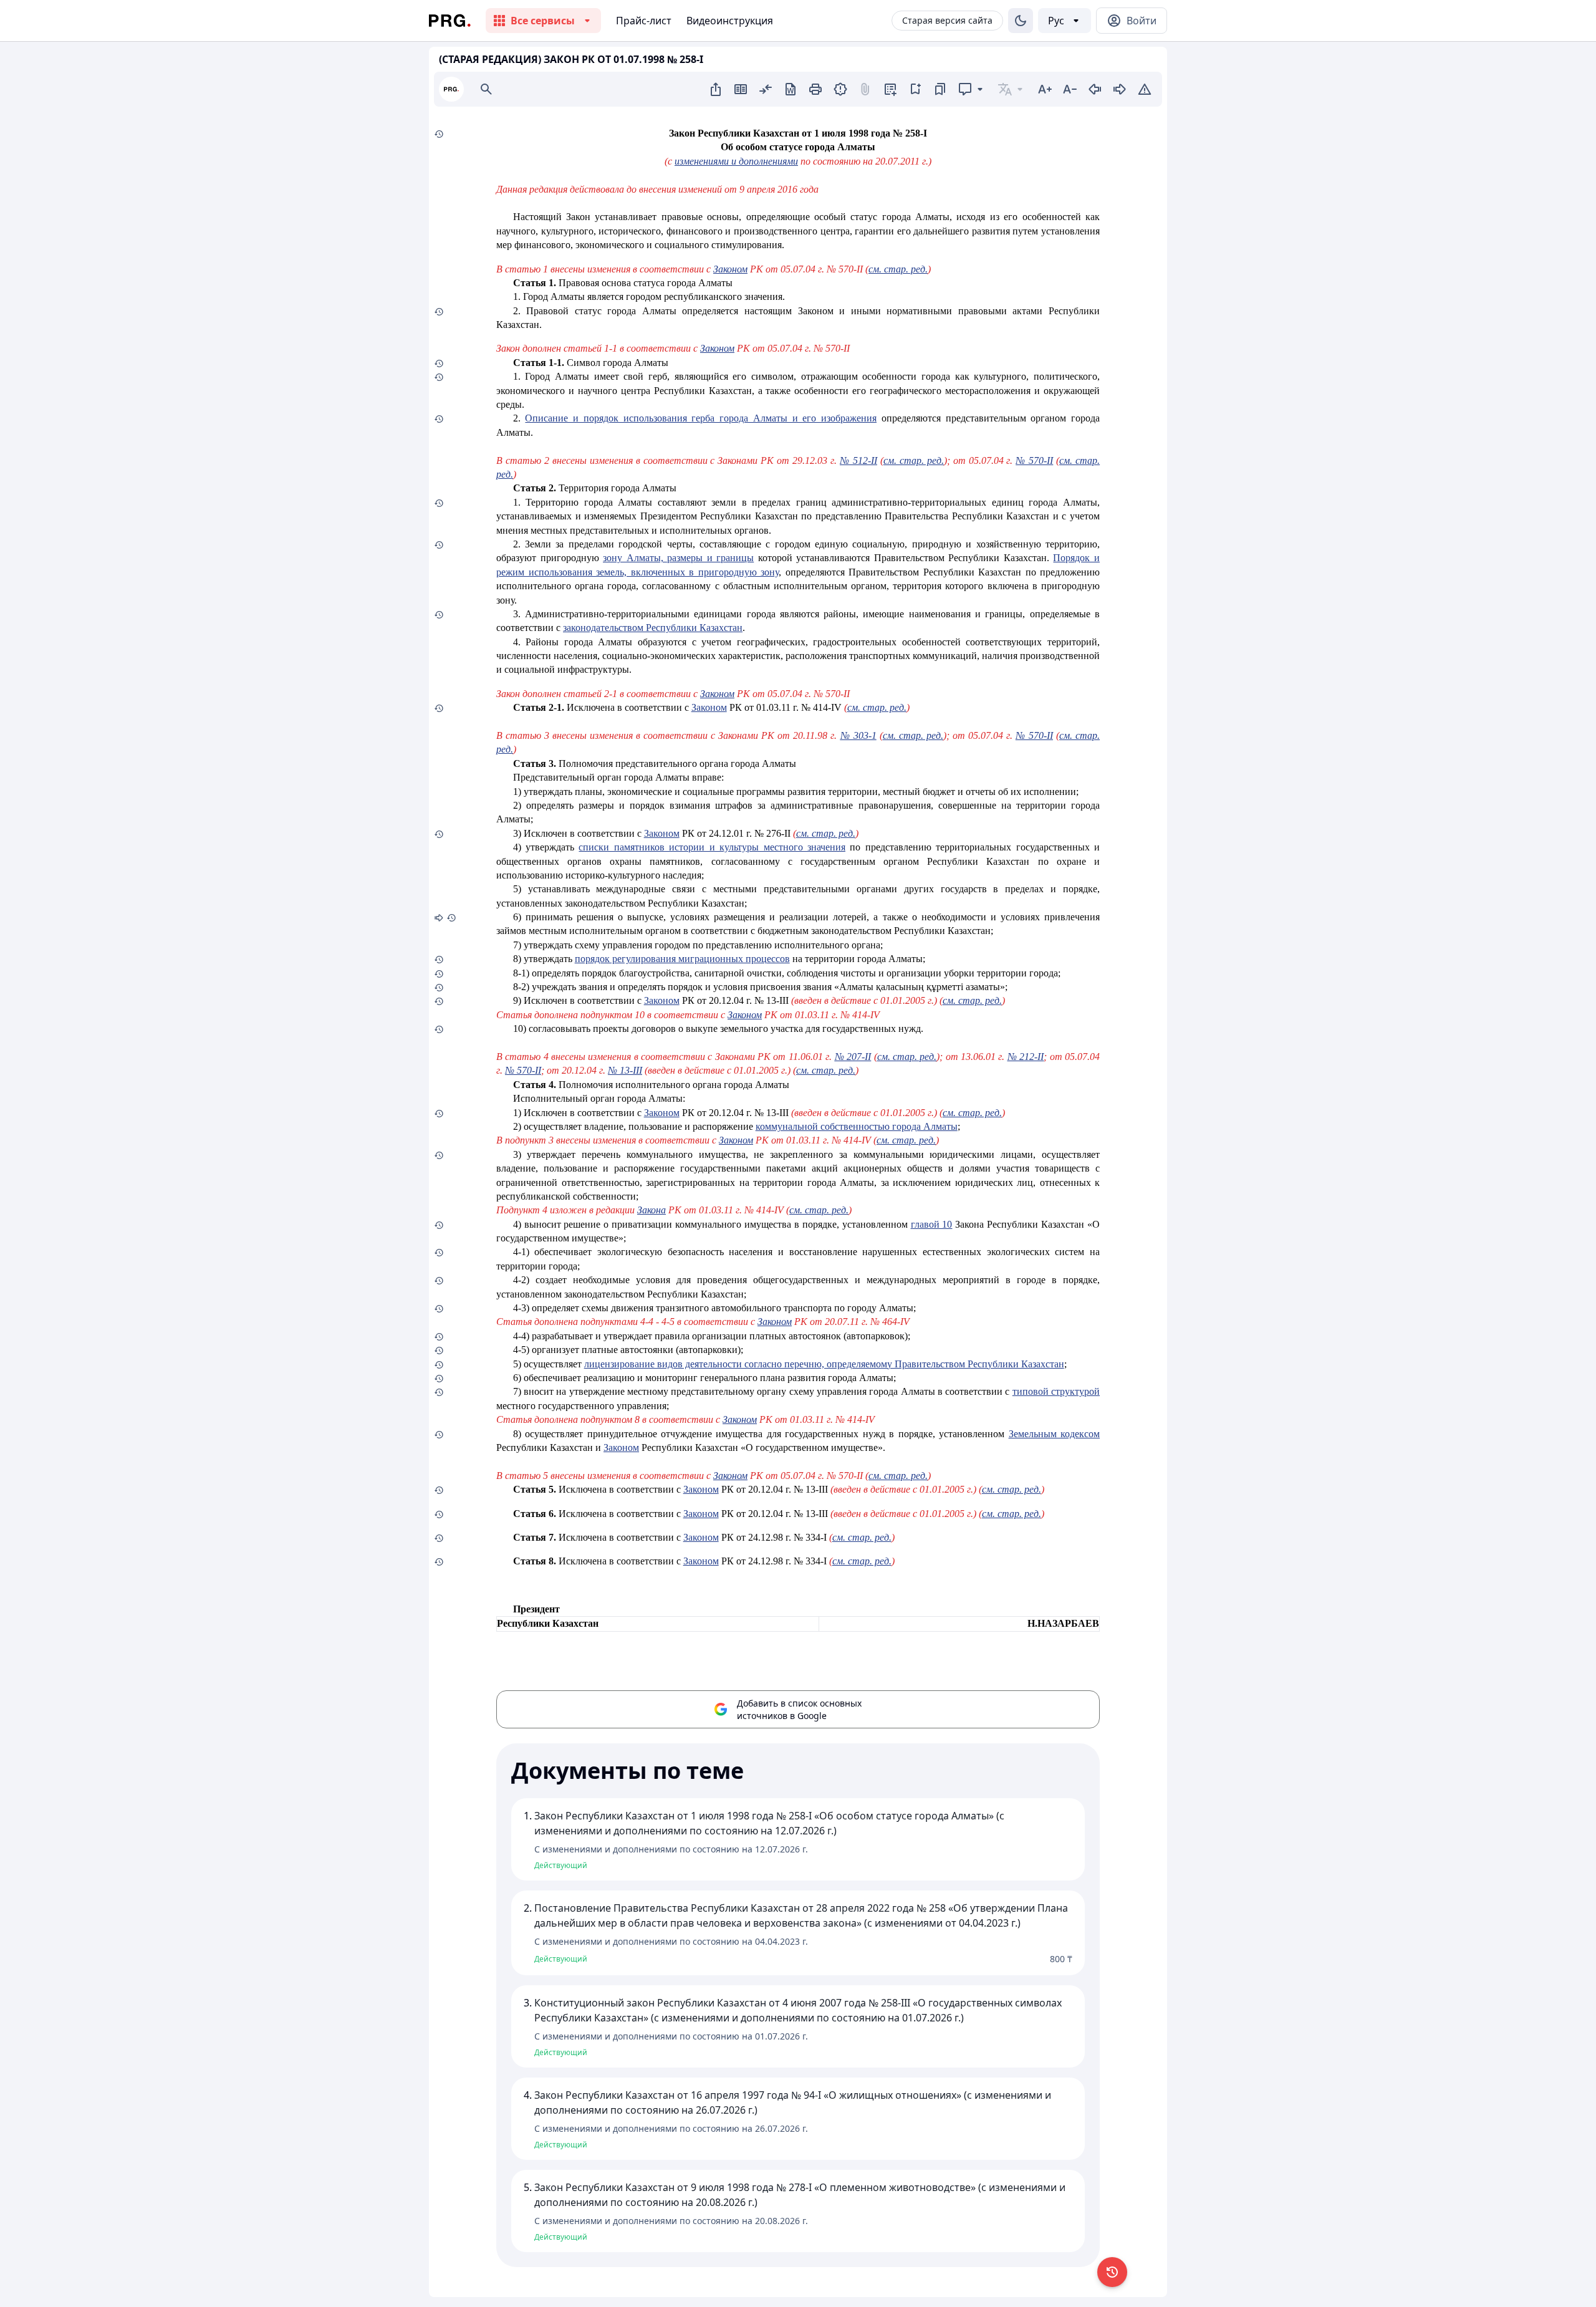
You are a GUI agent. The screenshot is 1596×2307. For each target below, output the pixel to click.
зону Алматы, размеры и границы (678, 558)
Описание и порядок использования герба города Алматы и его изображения (701, 418)
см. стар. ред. (898, 269)
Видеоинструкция (730, 21)
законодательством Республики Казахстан (653, 628)
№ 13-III (625, 1070)
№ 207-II (853, 1057)
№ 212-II (1026, 1057)
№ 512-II (858, 460)
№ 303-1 (858, 735)
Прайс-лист (644, 21)
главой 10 (932, 1224)
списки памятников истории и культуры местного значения (712, 847)
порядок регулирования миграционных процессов (682, 959)
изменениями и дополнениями (736, 161)
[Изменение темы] (1021, 21)
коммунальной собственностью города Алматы (857, 1126)
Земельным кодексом (1054, 1434)
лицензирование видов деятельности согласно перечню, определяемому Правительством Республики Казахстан (824, 1364)
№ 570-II (1034, 460)
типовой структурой (1056, 1391)
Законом (730, 269)
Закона (651, 1210)
